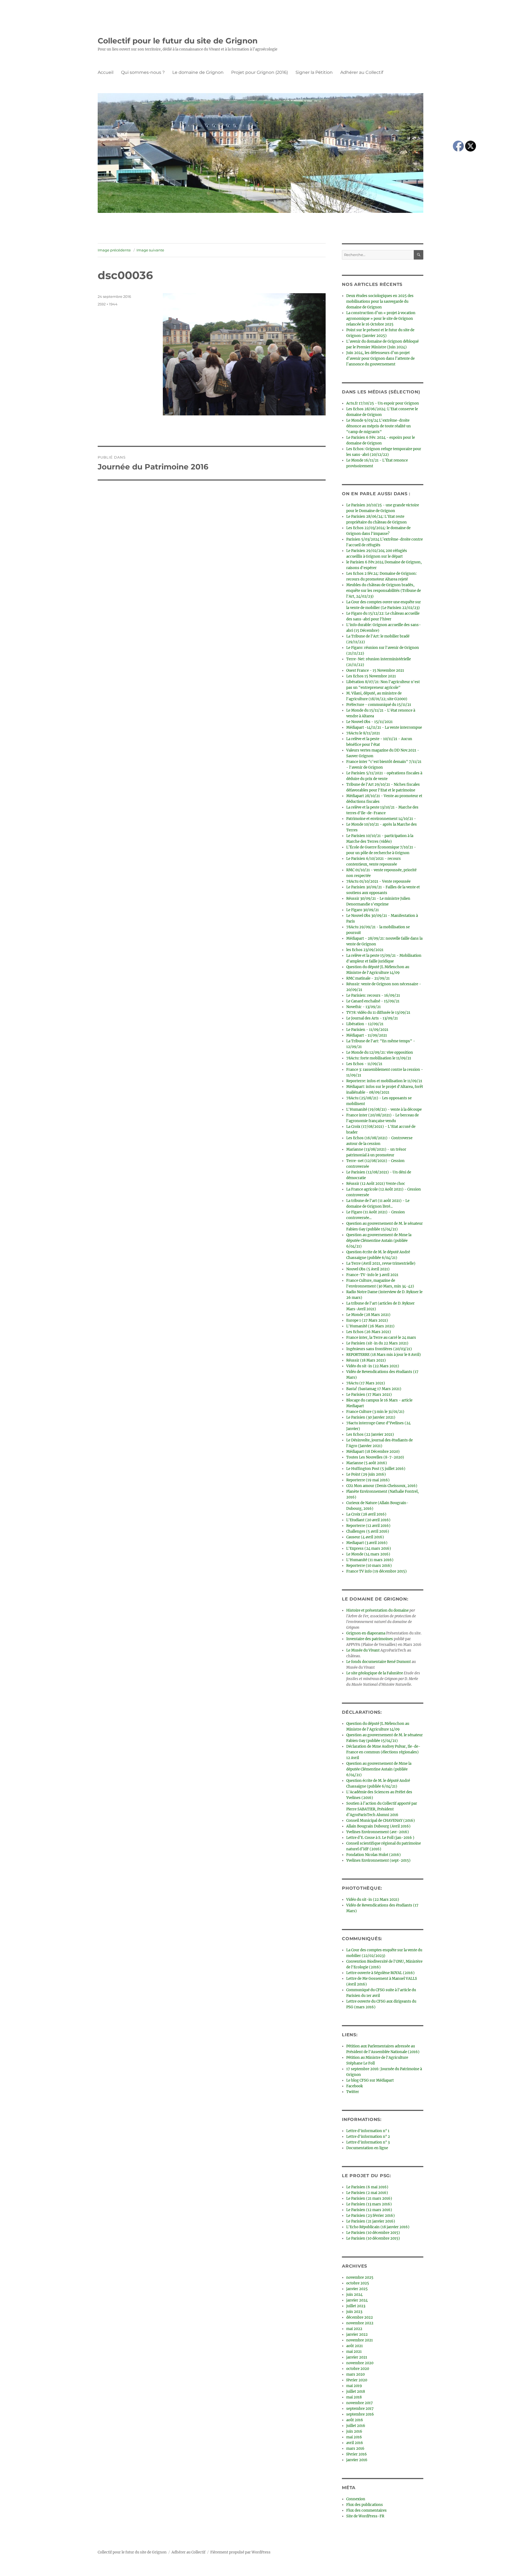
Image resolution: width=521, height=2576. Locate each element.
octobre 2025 (358, 2283)
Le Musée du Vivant (363, 1650)
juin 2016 (354, 2431)
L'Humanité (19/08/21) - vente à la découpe (384, 1109)
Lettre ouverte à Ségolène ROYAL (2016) (380, 1973)
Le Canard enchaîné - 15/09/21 (373, 1001)
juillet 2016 (356, 2426)
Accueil (106, 72)
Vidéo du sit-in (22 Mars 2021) (373, 1366)
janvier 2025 (357, 2289)
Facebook (355, 2086)
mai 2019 (354, 2386)
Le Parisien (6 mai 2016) (367, 2187)
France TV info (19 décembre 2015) (377, 1571)
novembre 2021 (360, 2340)
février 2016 (357, 2454)
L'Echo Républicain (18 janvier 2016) (378, 2227)
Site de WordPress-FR (365, 2516)
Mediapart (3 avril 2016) (367, 1543)
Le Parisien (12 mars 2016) (369, 2210)
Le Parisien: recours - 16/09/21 (373, 995)
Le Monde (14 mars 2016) (368, 1554)
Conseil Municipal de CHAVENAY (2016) (381, 1821)
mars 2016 (355, 2449)
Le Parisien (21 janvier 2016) (371, 2221)
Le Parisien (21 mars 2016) (369, 2198)
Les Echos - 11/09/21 (364, 1064)
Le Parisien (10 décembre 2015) (373, 2233)
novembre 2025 (360, 2277)
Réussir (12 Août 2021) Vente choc (376, 1184)
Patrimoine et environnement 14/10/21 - (381, 819)
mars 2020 (355, 2374)
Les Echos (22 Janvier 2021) (370, 1434)
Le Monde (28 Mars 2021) (368, 1315)
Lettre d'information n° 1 (368, 2131)
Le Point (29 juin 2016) (366, 1474)
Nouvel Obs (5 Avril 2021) (368, 1269)
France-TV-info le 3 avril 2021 (372, 1275)
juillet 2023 (356, 2306)
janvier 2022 (357, 2334)
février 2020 (357, 2380)
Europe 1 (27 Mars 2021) (367, 1320)
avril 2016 (355, 2443)
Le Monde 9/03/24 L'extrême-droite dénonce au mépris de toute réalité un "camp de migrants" (379, 426)
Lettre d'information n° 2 (368, 2137)
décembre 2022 (360, 2317)
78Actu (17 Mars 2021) (366, 1383)
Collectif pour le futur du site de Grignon (178, 41)
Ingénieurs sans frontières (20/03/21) (379, 1349)
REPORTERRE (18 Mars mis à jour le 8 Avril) (384, 1355)
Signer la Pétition (314, 72)
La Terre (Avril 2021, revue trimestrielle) (381, 1263)
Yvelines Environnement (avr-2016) (378, 1832)
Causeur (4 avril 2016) (365, 1537)
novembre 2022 (360, 2323)
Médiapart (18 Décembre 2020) (373, 1452)
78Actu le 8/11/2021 (363, 733)
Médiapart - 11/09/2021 (367, 1035)
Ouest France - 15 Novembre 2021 (375, 670)
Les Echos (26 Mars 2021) (369, 1332)
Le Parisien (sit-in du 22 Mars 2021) (377, 1343)
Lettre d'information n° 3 (368, 2142)
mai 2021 (354, 2352)
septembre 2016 (360, 2414)
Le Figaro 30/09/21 (363, 910)
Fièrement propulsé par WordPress (240, 2552)
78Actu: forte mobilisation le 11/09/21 (379, 1058)
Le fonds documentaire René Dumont (379, 1662)
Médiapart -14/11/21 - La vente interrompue (384, 727)
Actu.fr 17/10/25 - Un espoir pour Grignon (383, 403)
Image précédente (114, 250)
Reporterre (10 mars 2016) (369, 1566)
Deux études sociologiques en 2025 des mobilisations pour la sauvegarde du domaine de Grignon (380, 302)
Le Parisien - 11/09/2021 (367, 1030)
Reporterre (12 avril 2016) (368, 1526)
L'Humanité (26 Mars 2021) (370, 1326)
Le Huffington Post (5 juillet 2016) (376, 1469)
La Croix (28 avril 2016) (366, 1514)
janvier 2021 (357, 2357)
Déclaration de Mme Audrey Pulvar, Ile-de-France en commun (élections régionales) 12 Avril (383, 1752)
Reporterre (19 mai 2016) (368, 1480)
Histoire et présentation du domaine (377, 1610)
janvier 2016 (357, 2460)
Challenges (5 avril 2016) (368, 1531)
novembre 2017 (360, 2403)
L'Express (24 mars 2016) (369, 1549)
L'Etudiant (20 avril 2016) (368, 1520)
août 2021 (355, 2346)
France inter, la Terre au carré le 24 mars (381, 1338)
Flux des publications (365, 2505)
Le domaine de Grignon (198, 72)
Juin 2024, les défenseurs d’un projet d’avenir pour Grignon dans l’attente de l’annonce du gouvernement (380, 359)
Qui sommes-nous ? (143, 72)
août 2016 (355, 2420)
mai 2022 (354, 2329)
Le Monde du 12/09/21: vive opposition (380, 1052)
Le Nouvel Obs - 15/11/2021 (369, 722)
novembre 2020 (360, 2363)
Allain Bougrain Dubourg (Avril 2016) (378, 1826)
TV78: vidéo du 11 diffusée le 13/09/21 (378, 1013)
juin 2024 (354, 2295)
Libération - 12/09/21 (365, 1024)
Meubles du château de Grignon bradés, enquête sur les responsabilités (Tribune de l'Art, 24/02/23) (384, 591)
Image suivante (150, 250)
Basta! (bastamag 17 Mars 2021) (374, 1389)
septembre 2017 (360, 2409)
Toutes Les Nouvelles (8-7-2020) (375, 1457)
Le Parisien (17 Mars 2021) (369, 1395)
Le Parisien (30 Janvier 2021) (371, 1417)
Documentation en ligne (367, 2148)
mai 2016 (354, 2437)
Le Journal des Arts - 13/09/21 (372, 1018)
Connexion (356, 2499)
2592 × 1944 (108, 304)
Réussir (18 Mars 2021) (366, 1360)
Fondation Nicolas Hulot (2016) (374, 1855)
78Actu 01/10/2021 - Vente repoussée (378, 881)
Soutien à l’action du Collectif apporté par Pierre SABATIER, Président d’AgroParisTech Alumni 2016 (382, 1809)
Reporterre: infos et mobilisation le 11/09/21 (384, 1081)
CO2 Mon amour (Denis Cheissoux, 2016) (382, 1486)
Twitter (353, 2092)
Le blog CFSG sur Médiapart (370, 2080)
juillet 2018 (356, 2392)
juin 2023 (354, 2312)
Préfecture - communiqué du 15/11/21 (379, 705)
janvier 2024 (357, 2300)
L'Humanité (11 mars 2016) (370, 1560)
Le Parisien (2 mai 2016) (367, 2193)
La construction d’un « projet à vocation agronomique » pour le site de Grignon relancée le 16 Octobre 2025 (381, 319)
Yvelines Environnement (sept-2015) (378, 1860)
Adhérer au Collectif (362, 72)
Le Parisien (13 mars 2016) (369, 2204)
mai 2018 (354, 2397)
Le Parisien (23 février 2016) (371, 2216)
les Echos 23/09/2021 (365, 950)
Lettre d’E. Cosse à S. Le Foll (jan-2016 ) (380, 1838)
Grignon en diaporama (366, 1633)
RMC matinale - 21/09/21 (368, 978)
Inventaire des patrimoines (370, 1639)
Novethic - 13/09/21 (363, 1007)
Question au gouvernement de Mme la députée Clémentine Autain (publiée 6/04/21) (379, 1241)
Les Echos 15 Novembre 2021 (371, 676)
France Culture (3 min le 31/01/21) (375, 1412)
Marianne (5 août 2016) (367, 1463)
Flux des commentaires (366, 2510)
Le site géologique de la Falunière (375, 1673)
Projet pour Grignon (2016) (260, 72)
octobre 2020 (358, 2369)
